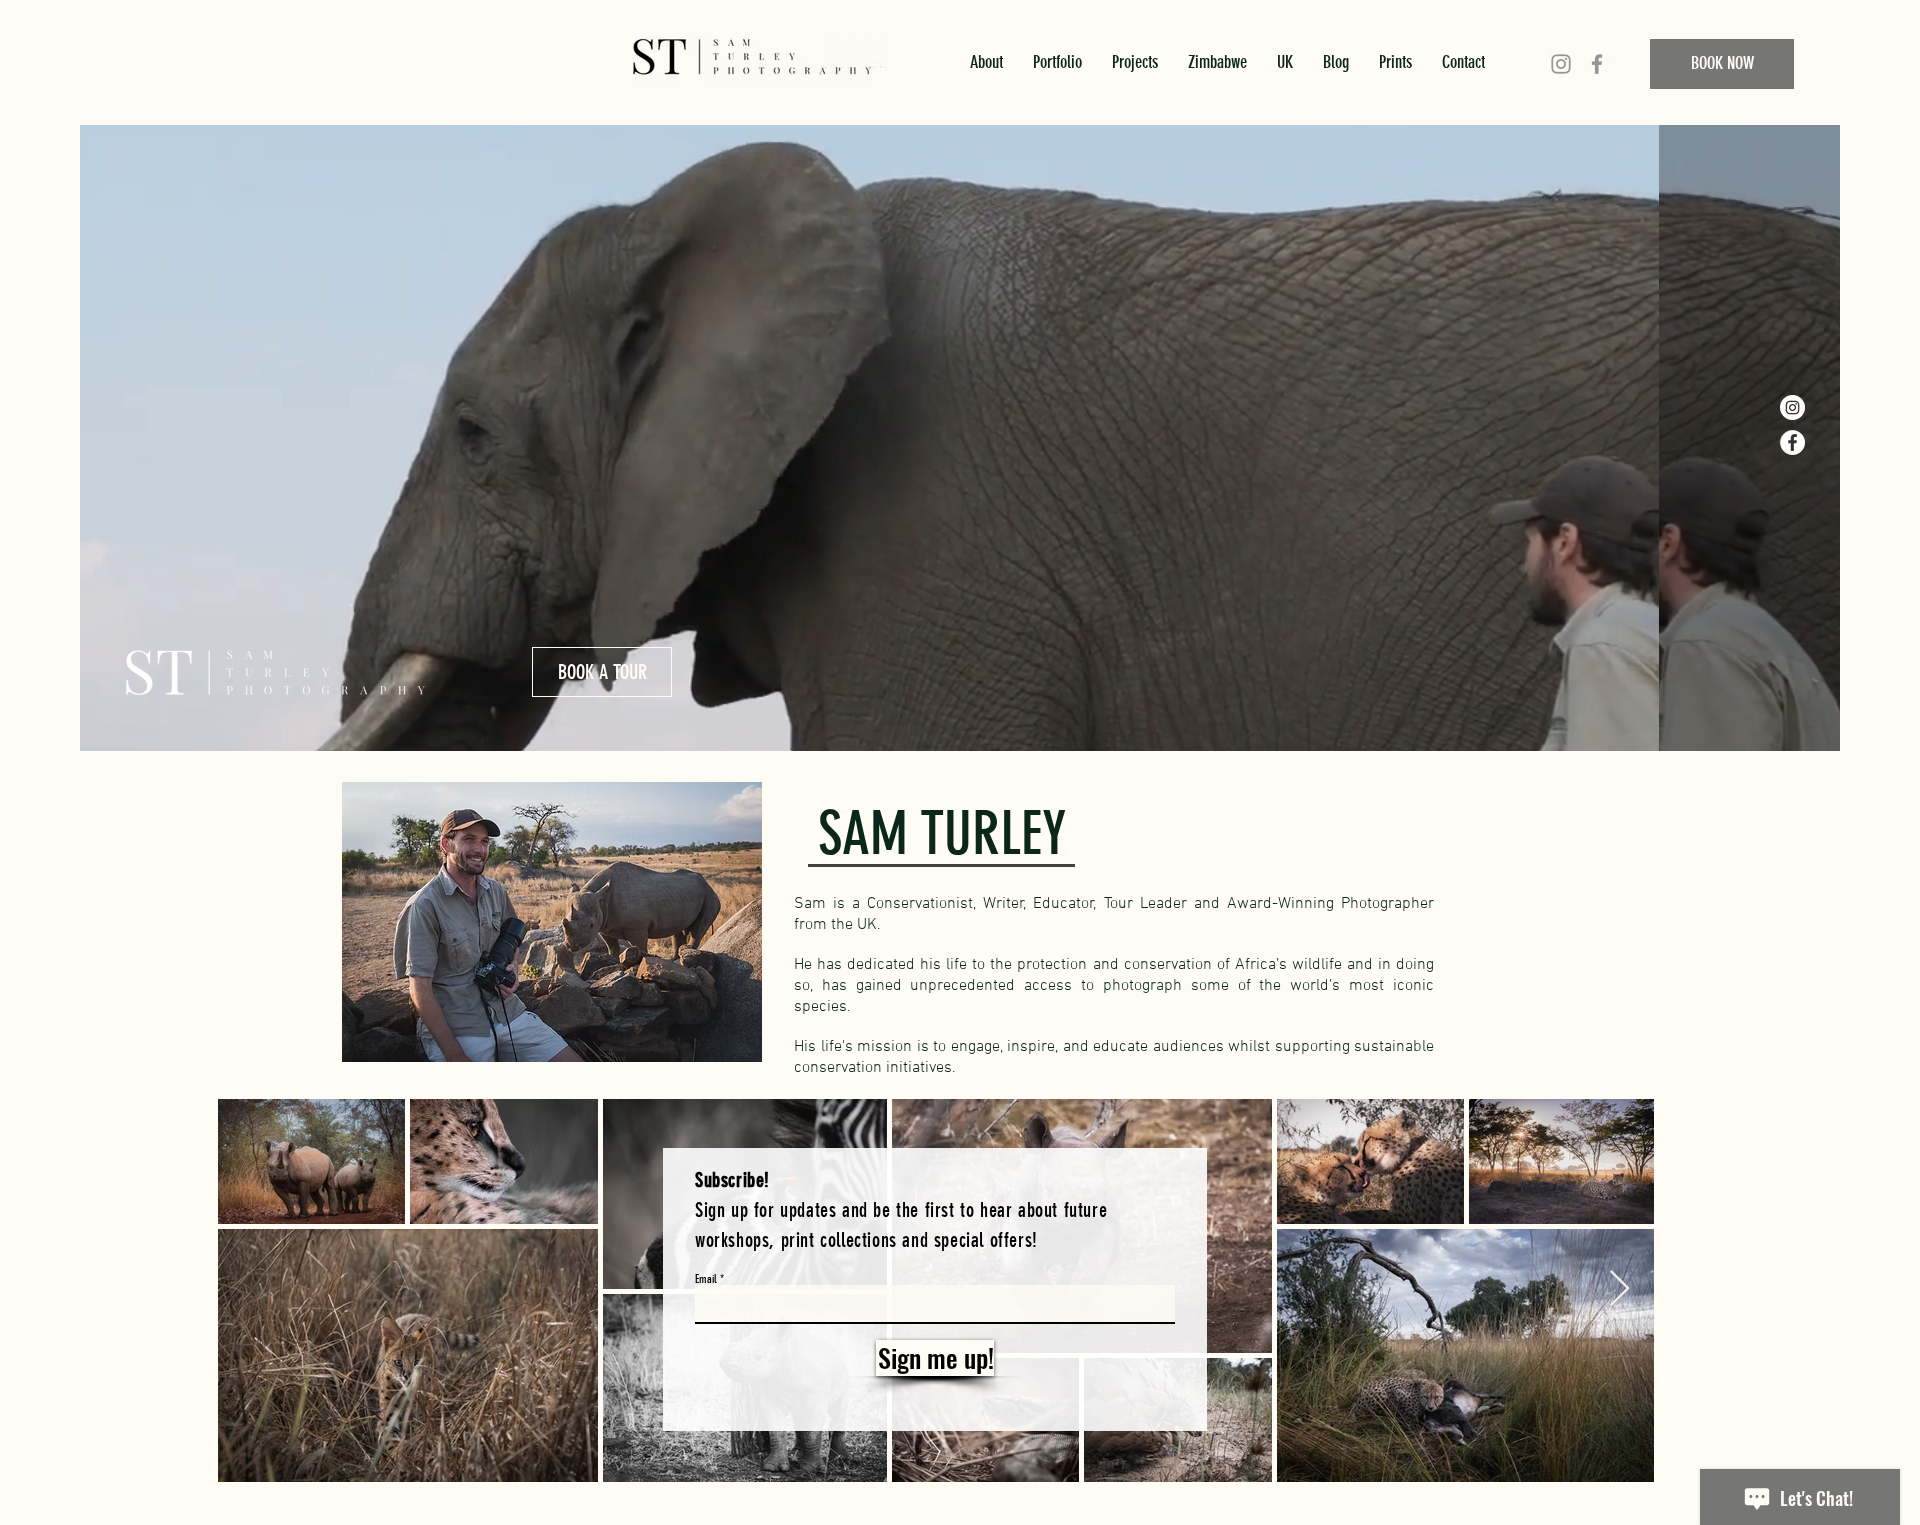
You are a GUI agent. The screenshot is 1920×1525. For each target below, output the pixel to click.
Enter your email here (689, 735)
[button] (1703, 366)
